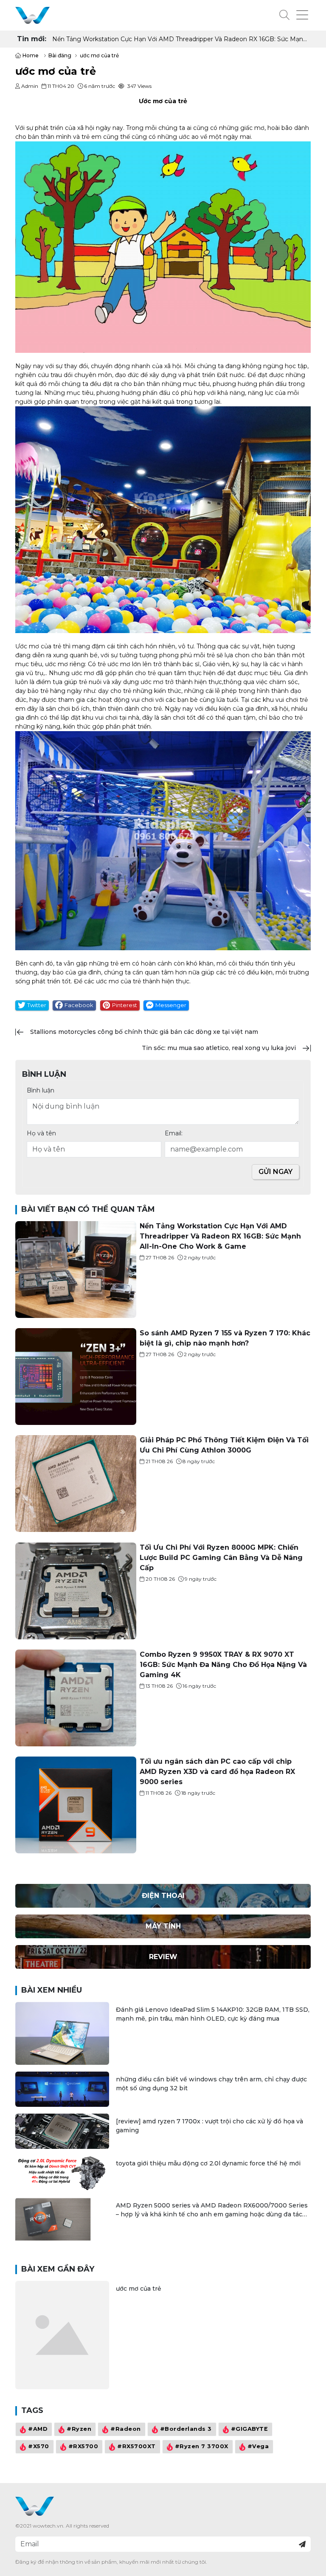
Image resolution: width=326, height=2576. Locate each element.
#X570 (39, 2446)
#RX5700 (83, 2446)
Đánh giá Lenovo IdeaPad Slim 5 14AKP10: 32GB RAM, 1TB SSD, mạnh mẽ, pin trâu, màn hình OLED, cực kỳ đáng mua (213, 2014)
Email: (174, 1133)
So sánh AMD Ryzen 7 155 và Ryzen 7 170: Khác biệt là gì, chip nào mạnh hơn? (168, 39)
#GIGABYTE (250, 2429)
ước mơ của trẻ (139, 2289)
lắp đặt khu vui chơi (89, 718)
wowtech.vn (48, 2526)
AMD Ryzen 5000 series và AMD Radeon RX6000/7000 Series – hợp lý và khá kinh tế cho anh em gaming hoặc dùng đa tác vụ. (212, 2210)
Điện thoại (163, 1896)
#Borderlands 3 (186, 2429)
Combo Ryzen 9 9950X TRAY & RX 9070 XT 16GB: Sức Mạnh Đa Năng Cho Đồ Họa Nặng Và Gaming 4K (223, 1665)
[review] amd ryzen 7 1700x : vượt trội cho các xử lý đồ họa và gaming (209, 2126)
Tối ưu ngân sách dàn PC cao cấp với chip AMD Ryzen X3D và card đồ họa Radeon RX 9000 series (217, 1772)
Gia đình (296, 673)
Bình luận (41, 1090)
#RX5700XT (136, 2446)
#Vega (258, 2446)
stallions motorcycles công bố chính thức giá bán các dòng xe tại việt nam (144, 1032)
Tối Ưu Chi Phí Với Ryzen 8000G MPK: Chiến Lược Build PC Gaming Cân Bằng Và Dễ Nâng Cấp (221, 1558)
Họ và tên (41, 1133)
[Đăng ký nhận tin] (302, 2544)
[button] (284, 15)
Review (163, 1957)
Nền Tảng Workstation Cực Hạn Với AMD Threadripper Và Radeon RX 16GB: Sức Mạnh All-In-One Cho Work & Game (220, 1236)
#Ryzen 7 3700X (202, 2446)
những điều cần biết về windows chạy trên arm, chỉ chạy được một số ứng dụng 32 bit (211, 2084)
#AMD (38, 2429)
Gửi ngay (275, 1172)
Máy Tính (163, 1926)
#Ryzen (79, 2429)
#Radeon (126, 2429)
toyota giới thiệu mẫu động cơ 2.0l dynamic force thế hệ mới (208, 2163)
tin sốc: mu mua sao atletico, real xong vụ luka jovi (219, 1048)
